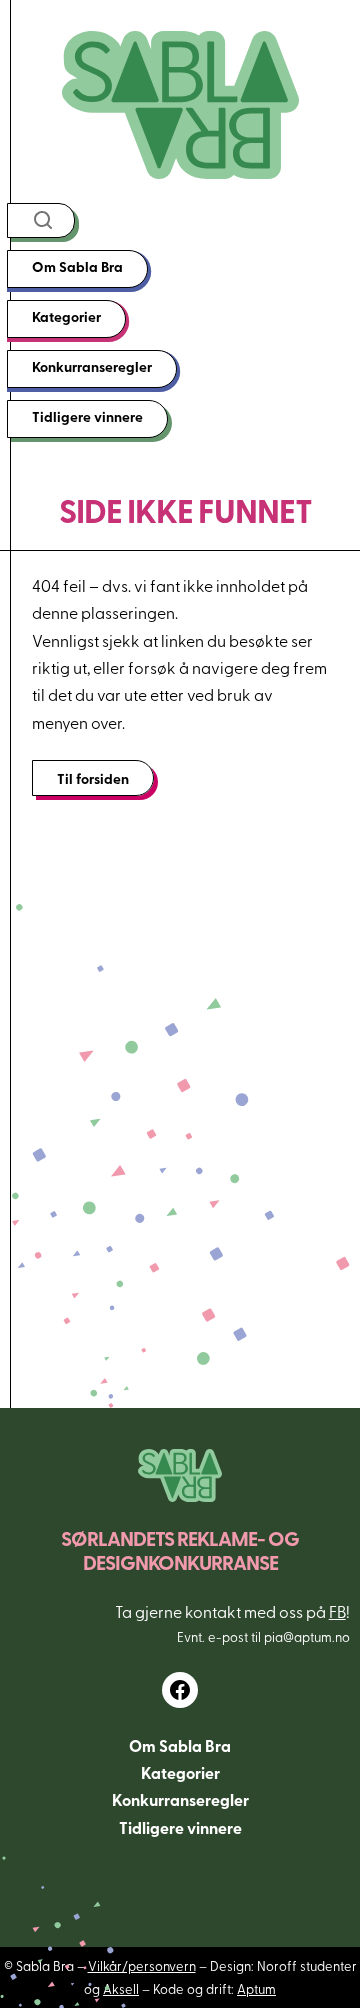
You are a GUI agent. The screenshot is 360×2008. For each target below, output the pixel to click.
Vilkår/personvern (142, 1965)
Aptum (256, 1988)
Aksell (121, 1988)
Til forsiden (93, 778)
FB (337, 1611)
